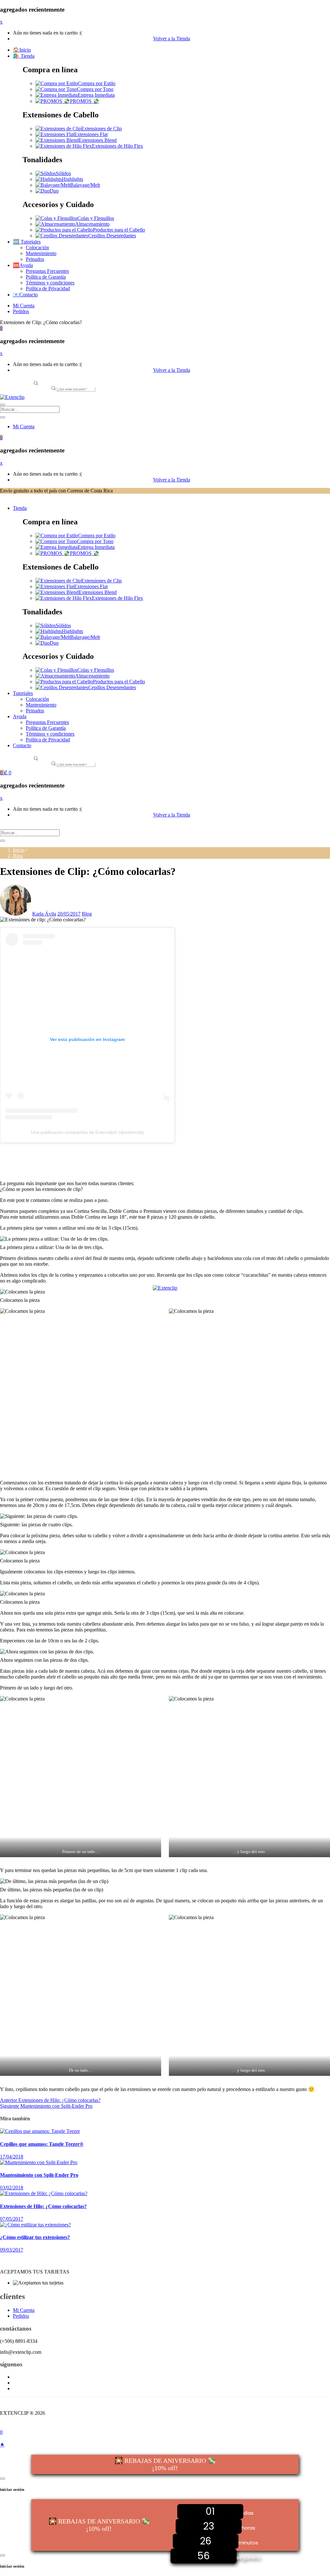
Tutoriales (23, 693)
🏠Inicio (22, 50)
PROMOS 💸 (85, 101)
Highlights (73, 179)
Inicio (19, 850)
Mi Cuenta (24, 306)
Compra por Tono (95, 89)
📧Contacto (25, 295)
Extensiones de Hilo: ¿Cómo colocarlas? (43, 2206)
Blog (18, 856)
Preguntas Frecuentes (47, 271)
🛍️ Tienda (24, 56)
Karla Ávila (44, 914)
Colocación (37, 248)
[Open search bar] (36, 384)
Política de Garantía (46, 277)
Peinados (35, 259)
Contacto (22, 745)
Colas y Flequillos (96, 218)
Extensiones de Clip (102, 129)
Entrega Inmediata (96, 95)
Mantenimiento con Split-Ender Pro (39, 2175)
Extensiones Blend (98, 140)
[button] (1, 328)
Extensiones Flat (91, 134)
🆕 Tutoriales (27, 242)
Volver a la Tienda (172, 39)
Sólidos (63, 173)
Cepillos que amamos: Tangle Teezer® (42, 2144)
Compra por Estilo (97, 83)
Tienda (20, 508)
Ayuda (20, 716)
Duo (54, 191)
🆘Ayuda (23, 265)
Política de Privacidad (48, 288)
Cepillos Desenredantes (112, 236)
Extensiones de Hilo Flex (117, 146)
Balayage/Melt (85, 185)
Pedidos (21, 311)
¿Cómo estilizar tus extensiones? (35, 2237)
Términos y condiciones (50, 283)
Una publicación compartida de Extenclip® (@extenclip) (87, 1132)
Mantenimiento (41, 253)
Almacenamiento (92, 224)
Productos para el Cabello (119, 230)
